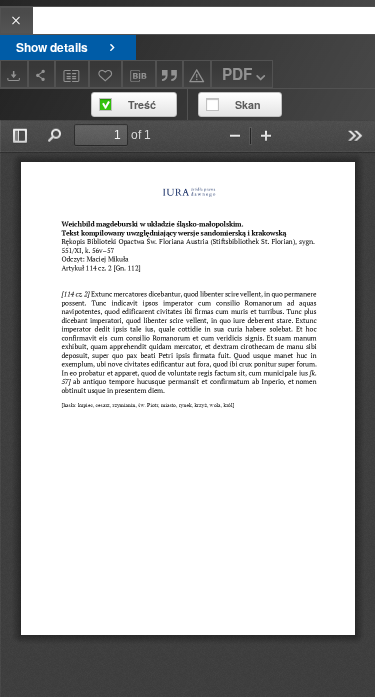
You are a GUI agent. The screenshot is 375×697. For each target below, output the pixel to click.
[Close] (16, 20)
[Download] (14, 73)
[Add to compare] (72, 73)
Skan (248, 104)
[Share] (42, 73)
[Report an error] (197, 73)
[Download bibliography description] (139, 74)
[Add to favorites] (106, 73)
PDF (237, 74)
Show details (52, 47)
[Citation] (170, 73)
